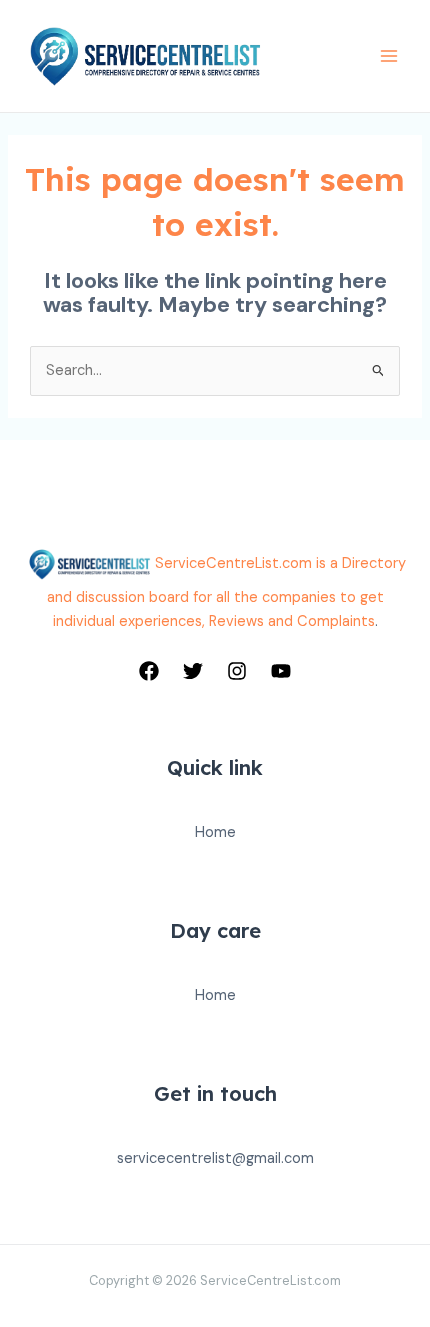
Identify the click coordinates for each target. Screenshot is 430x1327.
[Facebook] (149, 671)
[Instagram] (237, 671)
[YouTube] (281, 671)
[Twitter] (193, 671)
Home (215, 832)
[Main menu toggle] (389, 56)
